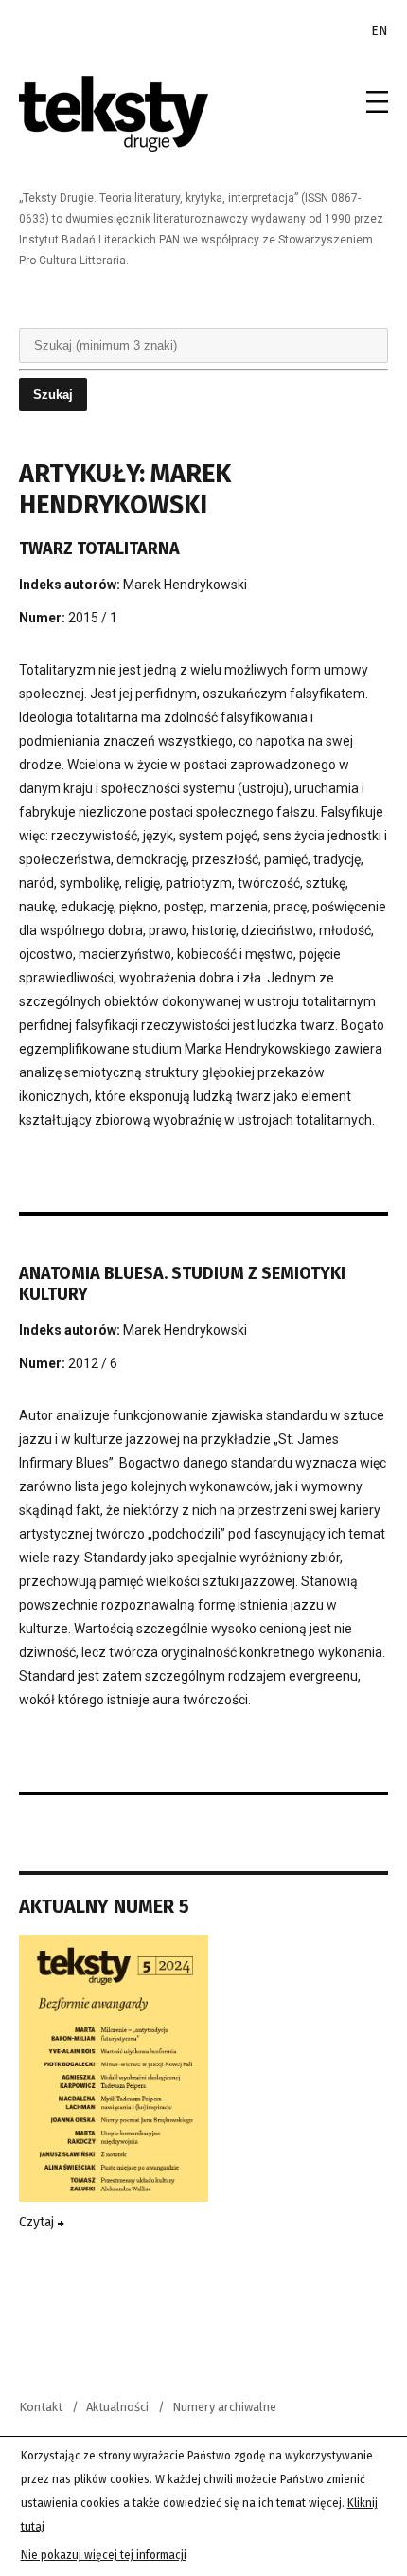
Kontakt (41, 2407)
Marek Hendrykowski (185, 585)
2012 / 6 (93, 1363)
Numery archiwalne (224, 2407)
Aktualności (117, 2407)
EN (380, 31)
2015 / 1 (93, 618)
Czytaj (38, 2222)
